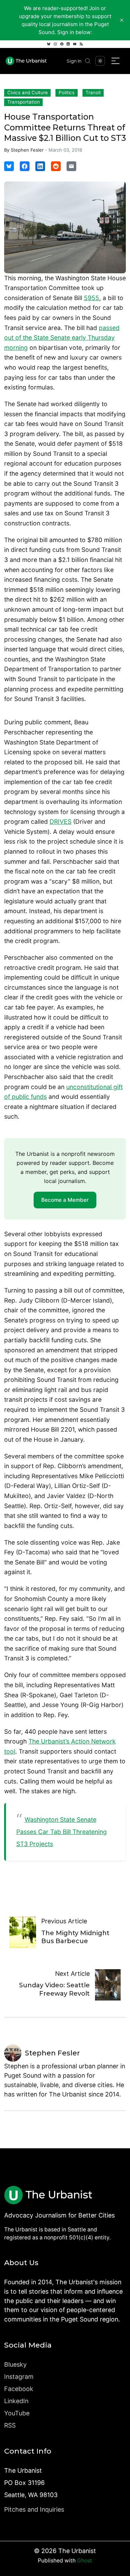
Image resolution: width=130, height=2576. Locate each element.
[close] (122, 20)
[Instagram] (55, 44)
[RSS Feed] (81, 44)
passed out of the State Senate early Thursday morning (62, 338)
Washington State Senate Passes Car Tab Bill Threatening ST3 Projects (62, 1832)
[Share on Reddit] (56, 166)
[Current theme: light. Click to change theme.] (100, 61)
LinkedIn (16, 2401)
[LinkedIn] (68, 44)
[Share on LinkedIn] (40, 166)
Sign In (74, 61)
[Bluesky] (49, 44)
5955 (92, 298)
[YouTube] (75, 44)
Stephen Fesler (27, 150)
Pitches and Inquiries (34, 2509)
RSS (10, 2425)
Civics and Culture (28, 92)
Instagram (19, 2377)
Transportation (24, 102)
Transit (93, 92)
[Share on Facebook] (25, 166)
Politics (67, 92)
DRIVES (60, 822)
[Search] (88, 61)
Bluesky (15, 2364)
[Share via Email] (71, 166)
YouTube (17, 2413)
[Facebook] (62, 44)
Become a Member (65, 1200)
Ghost (85, 2561)
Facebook (19, 2389)
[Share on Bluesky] (9, 166)
